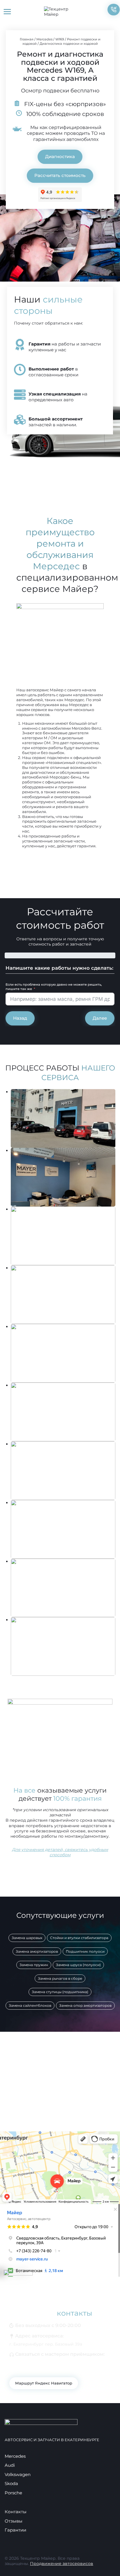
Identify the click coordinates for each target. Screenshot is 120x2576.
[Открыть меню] (7, 11)
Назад (20, 1018)
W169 (60, 39)
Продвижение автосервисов (62, 2564)
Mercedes (44, 39)
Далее (100, 1018)
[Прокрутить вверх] (106, 2562)
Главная (27, 39)
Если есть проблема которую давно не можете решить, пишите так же (54, 987)
